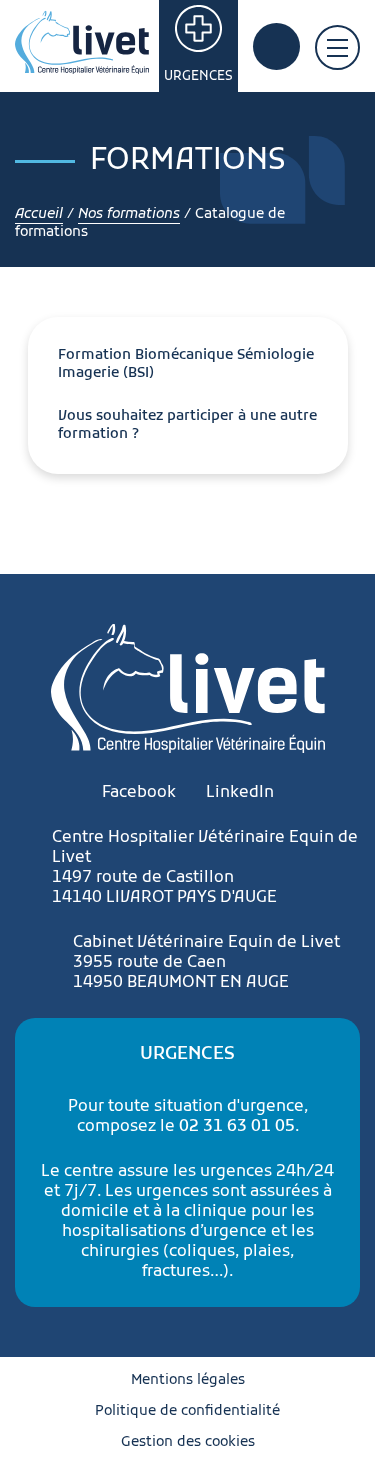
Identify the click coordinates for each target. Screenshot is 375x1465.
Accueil (39, 214)
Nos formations (129, 214)
